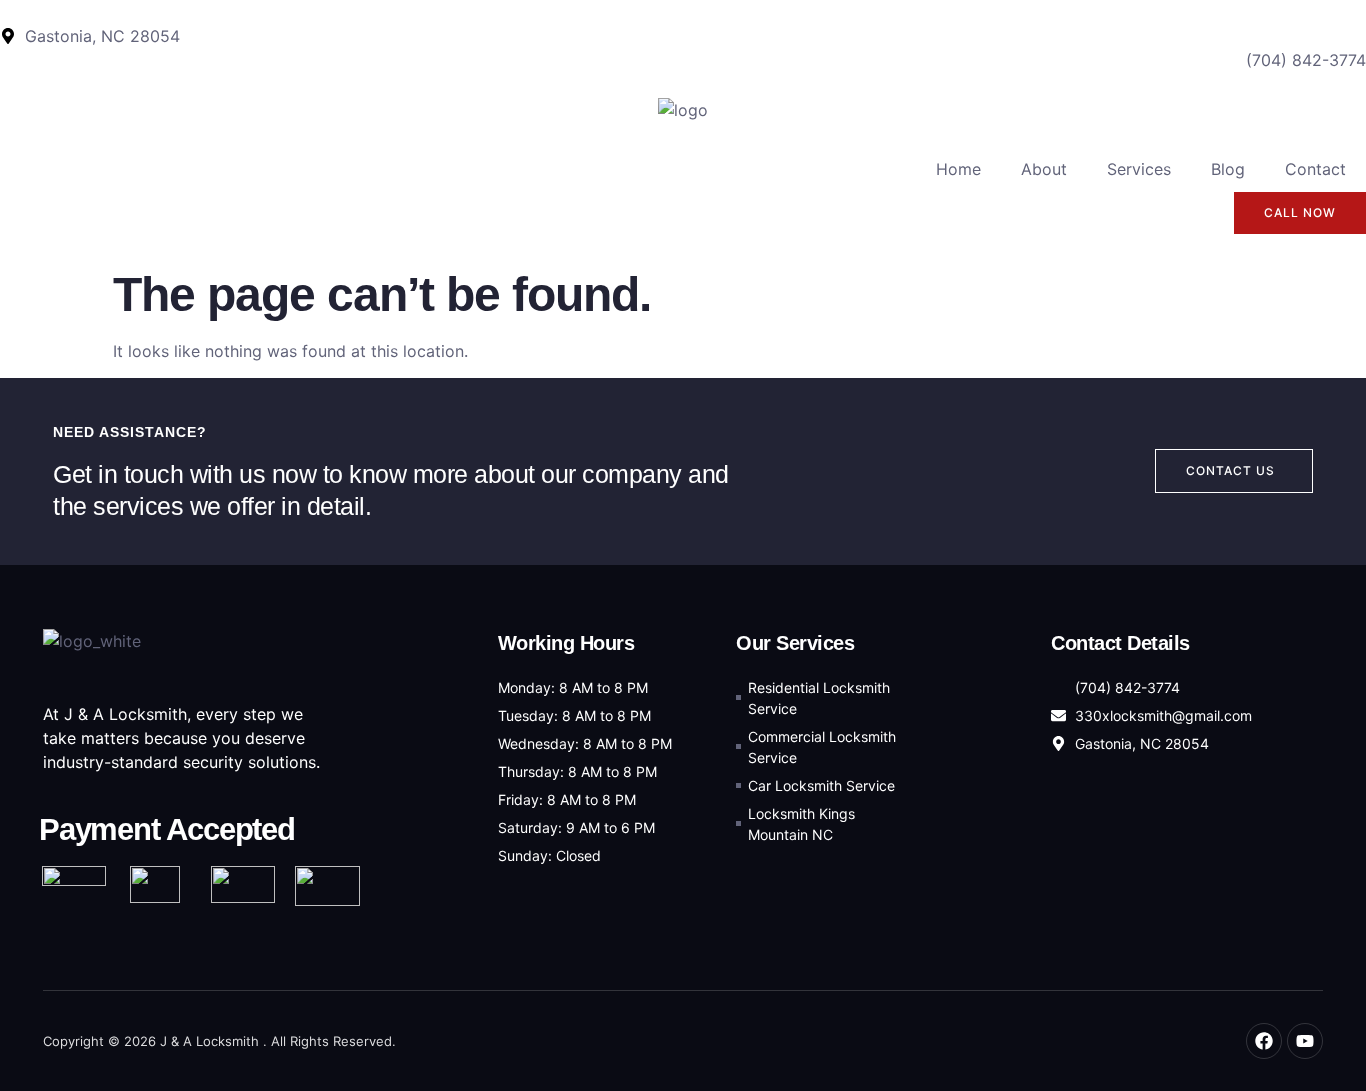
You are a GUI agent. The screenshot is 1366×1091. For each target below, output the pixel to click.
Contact (1315, 169)
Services (1139, 169)
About (1044, 169)
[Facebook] (1264, 1041)
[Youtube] (1305, 1041)
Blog (1228, 169)
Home (958, 169)
